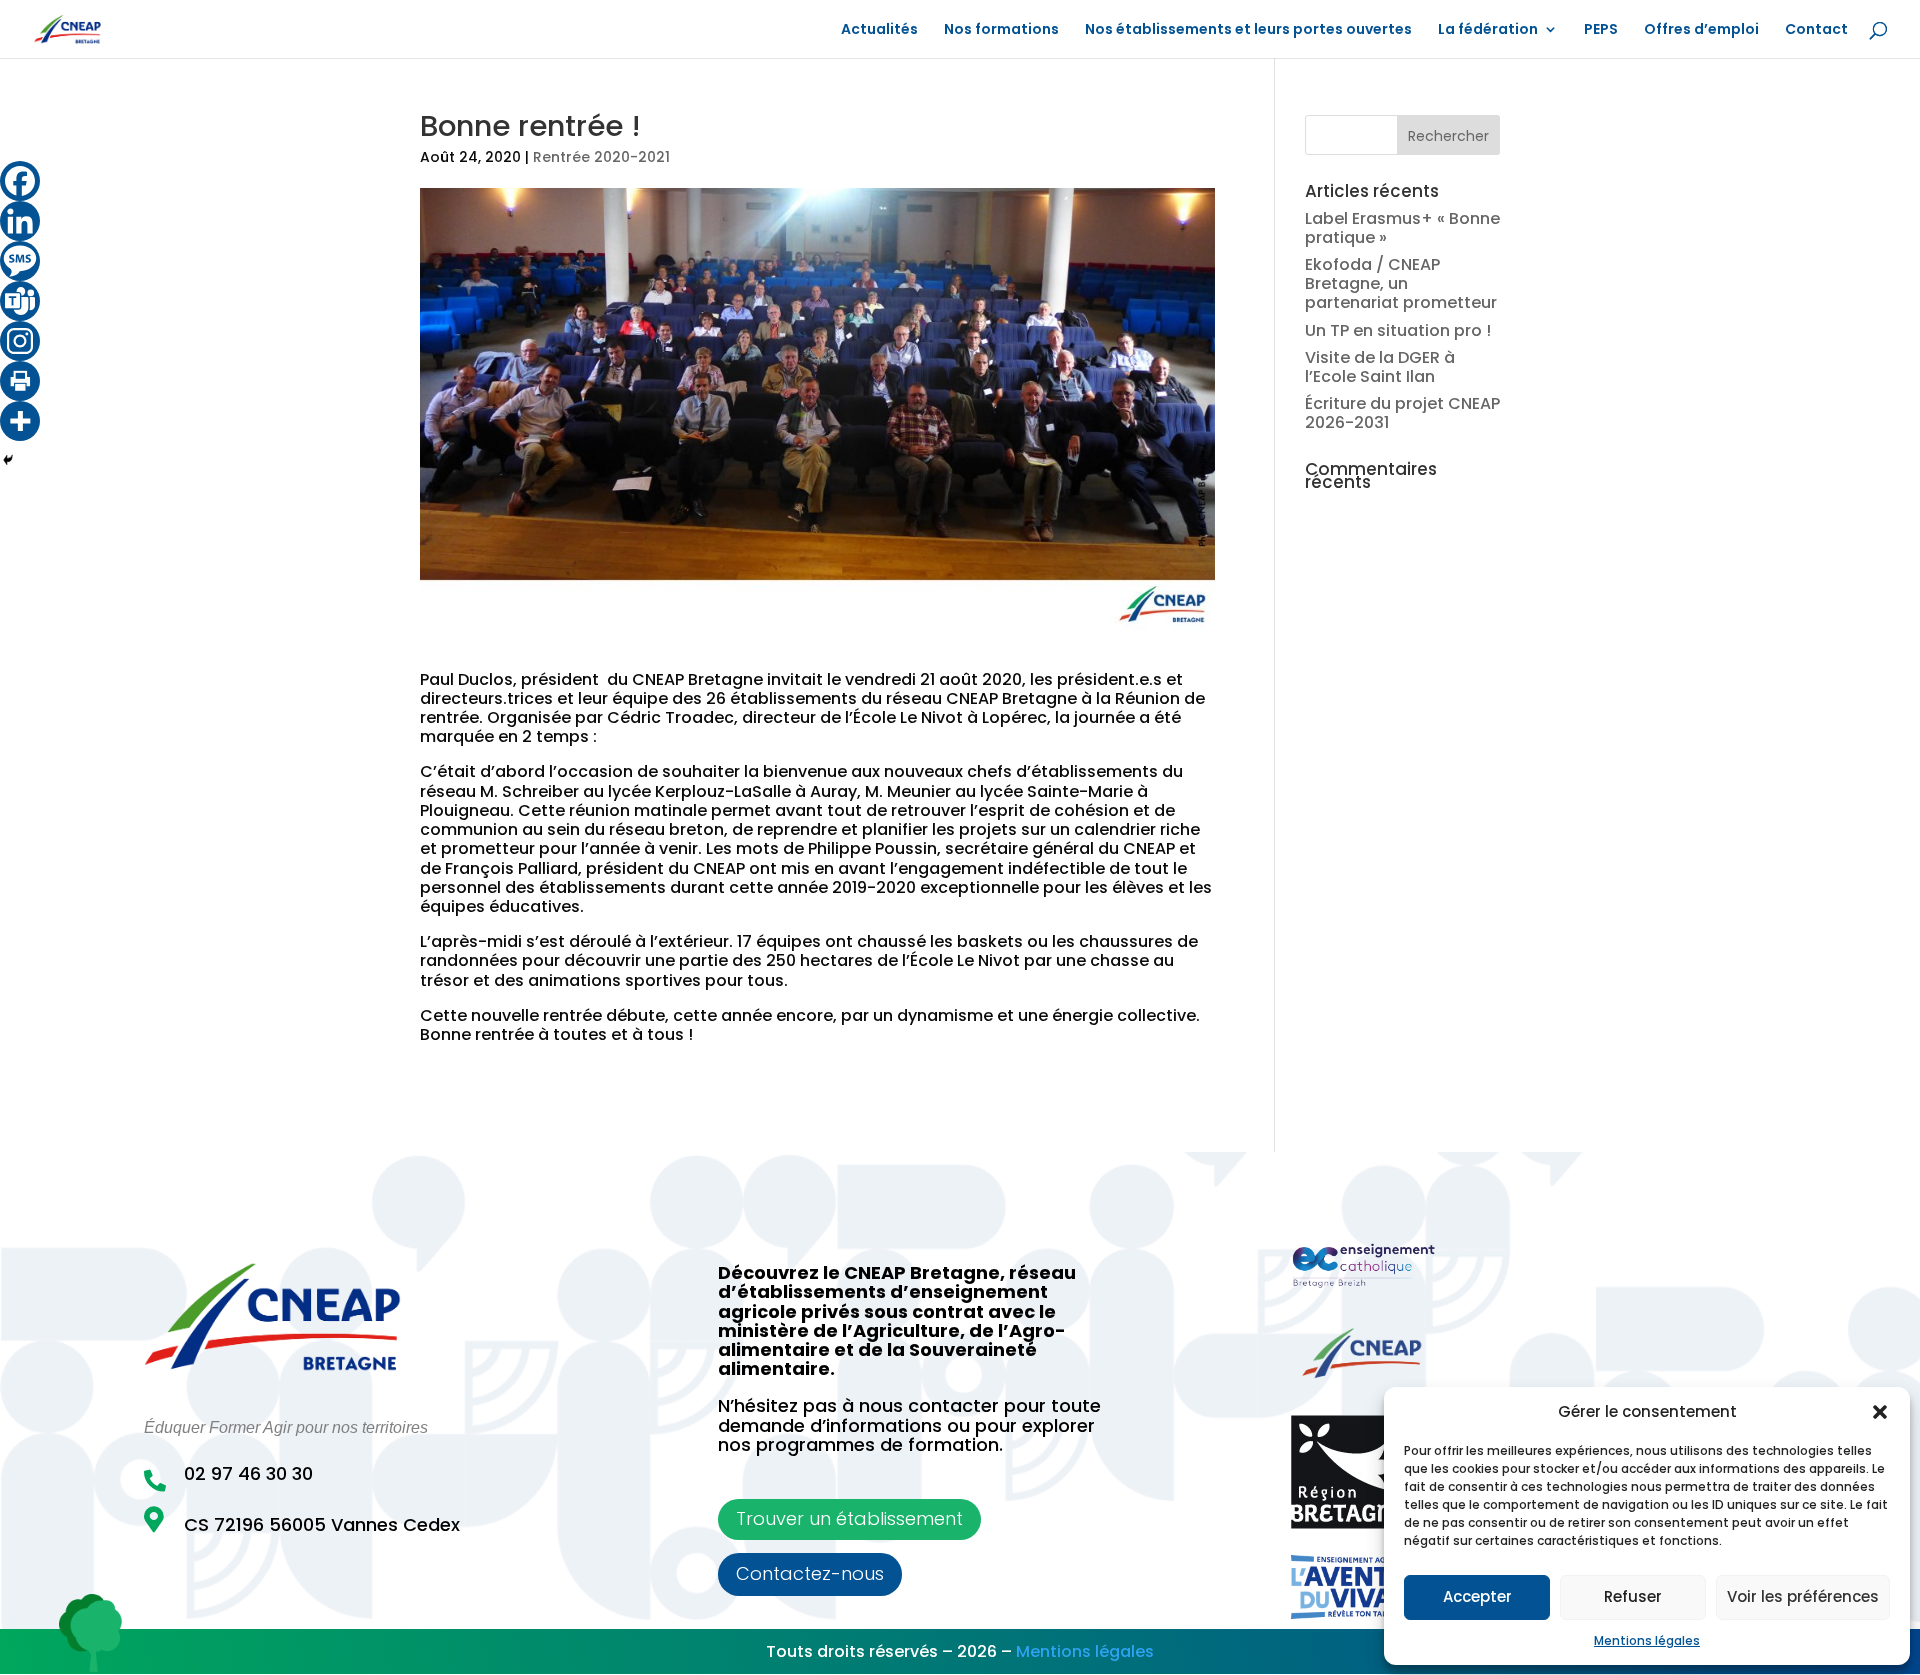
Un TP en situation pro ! (1398, 330)
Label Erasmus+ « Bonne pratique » (1402, 228)
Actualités (879, 30)
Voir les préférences (1803, 1596)
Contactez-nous (810, 1573)
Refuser (1633, 1596)
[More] (20, 421)
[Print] (20, 381)
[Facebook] (20, 181)
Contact (1816, 30)
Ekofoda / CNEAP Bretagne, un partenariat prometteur (1401, 283)
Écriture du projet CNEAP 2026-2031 (1402, 413)
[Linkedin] (20, 221)
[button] (1880, 1412)
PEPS (1601, 30)
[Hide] (8, 460)
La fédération (1488, 30)
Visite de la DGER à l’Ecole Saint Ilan (1380, 367)
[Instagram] (20, 341)
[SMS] (20, 261)
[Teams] (20, 301)
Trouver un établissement (849, 1518)
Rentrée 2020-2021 (601, 157)
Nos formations (1001, 30)
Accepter (1477, 1596)
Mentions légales (1647, 1640)
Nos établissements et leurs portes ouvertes (1248, 30)
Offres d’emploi (1701, 30)
